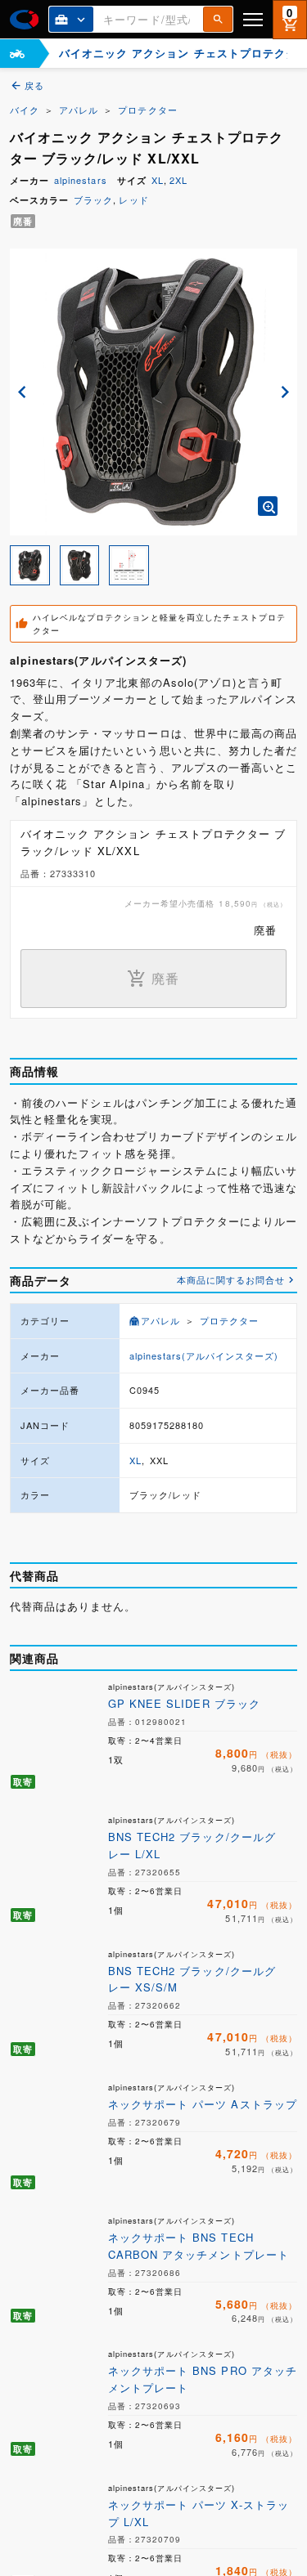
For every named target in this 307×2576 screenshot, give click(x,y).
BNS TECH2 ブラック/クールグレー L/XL (192, 1845)
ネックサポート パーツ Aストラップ (203, 2104)
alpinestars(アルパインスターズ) (204, 1355)
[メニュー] (253, 19)
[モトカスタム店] (17, 54)
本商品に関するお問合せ (231, 1279)
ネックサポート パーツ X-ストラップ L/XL (199, 2513)
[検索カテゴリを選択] (71, 19)
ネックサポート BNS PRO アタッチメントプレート (203, 2379)
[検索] (218, 19)
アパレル (79, 110)
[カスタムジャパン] (24, 20)
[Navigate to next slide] (285, 392)
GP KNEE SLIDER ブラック (184, 1703)
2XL (178, 180)
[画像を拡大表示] (268, 506)
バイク (25, 110)
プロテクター (147, 110)
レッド (133, 199)
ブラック (93, 199)
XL (158, 180)
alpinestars (80, 180)
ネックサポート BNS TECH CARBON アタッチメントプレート (199, 2246)
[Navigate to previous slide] (22, 392)
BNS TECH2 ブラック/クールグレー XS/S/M (192, 1979)
